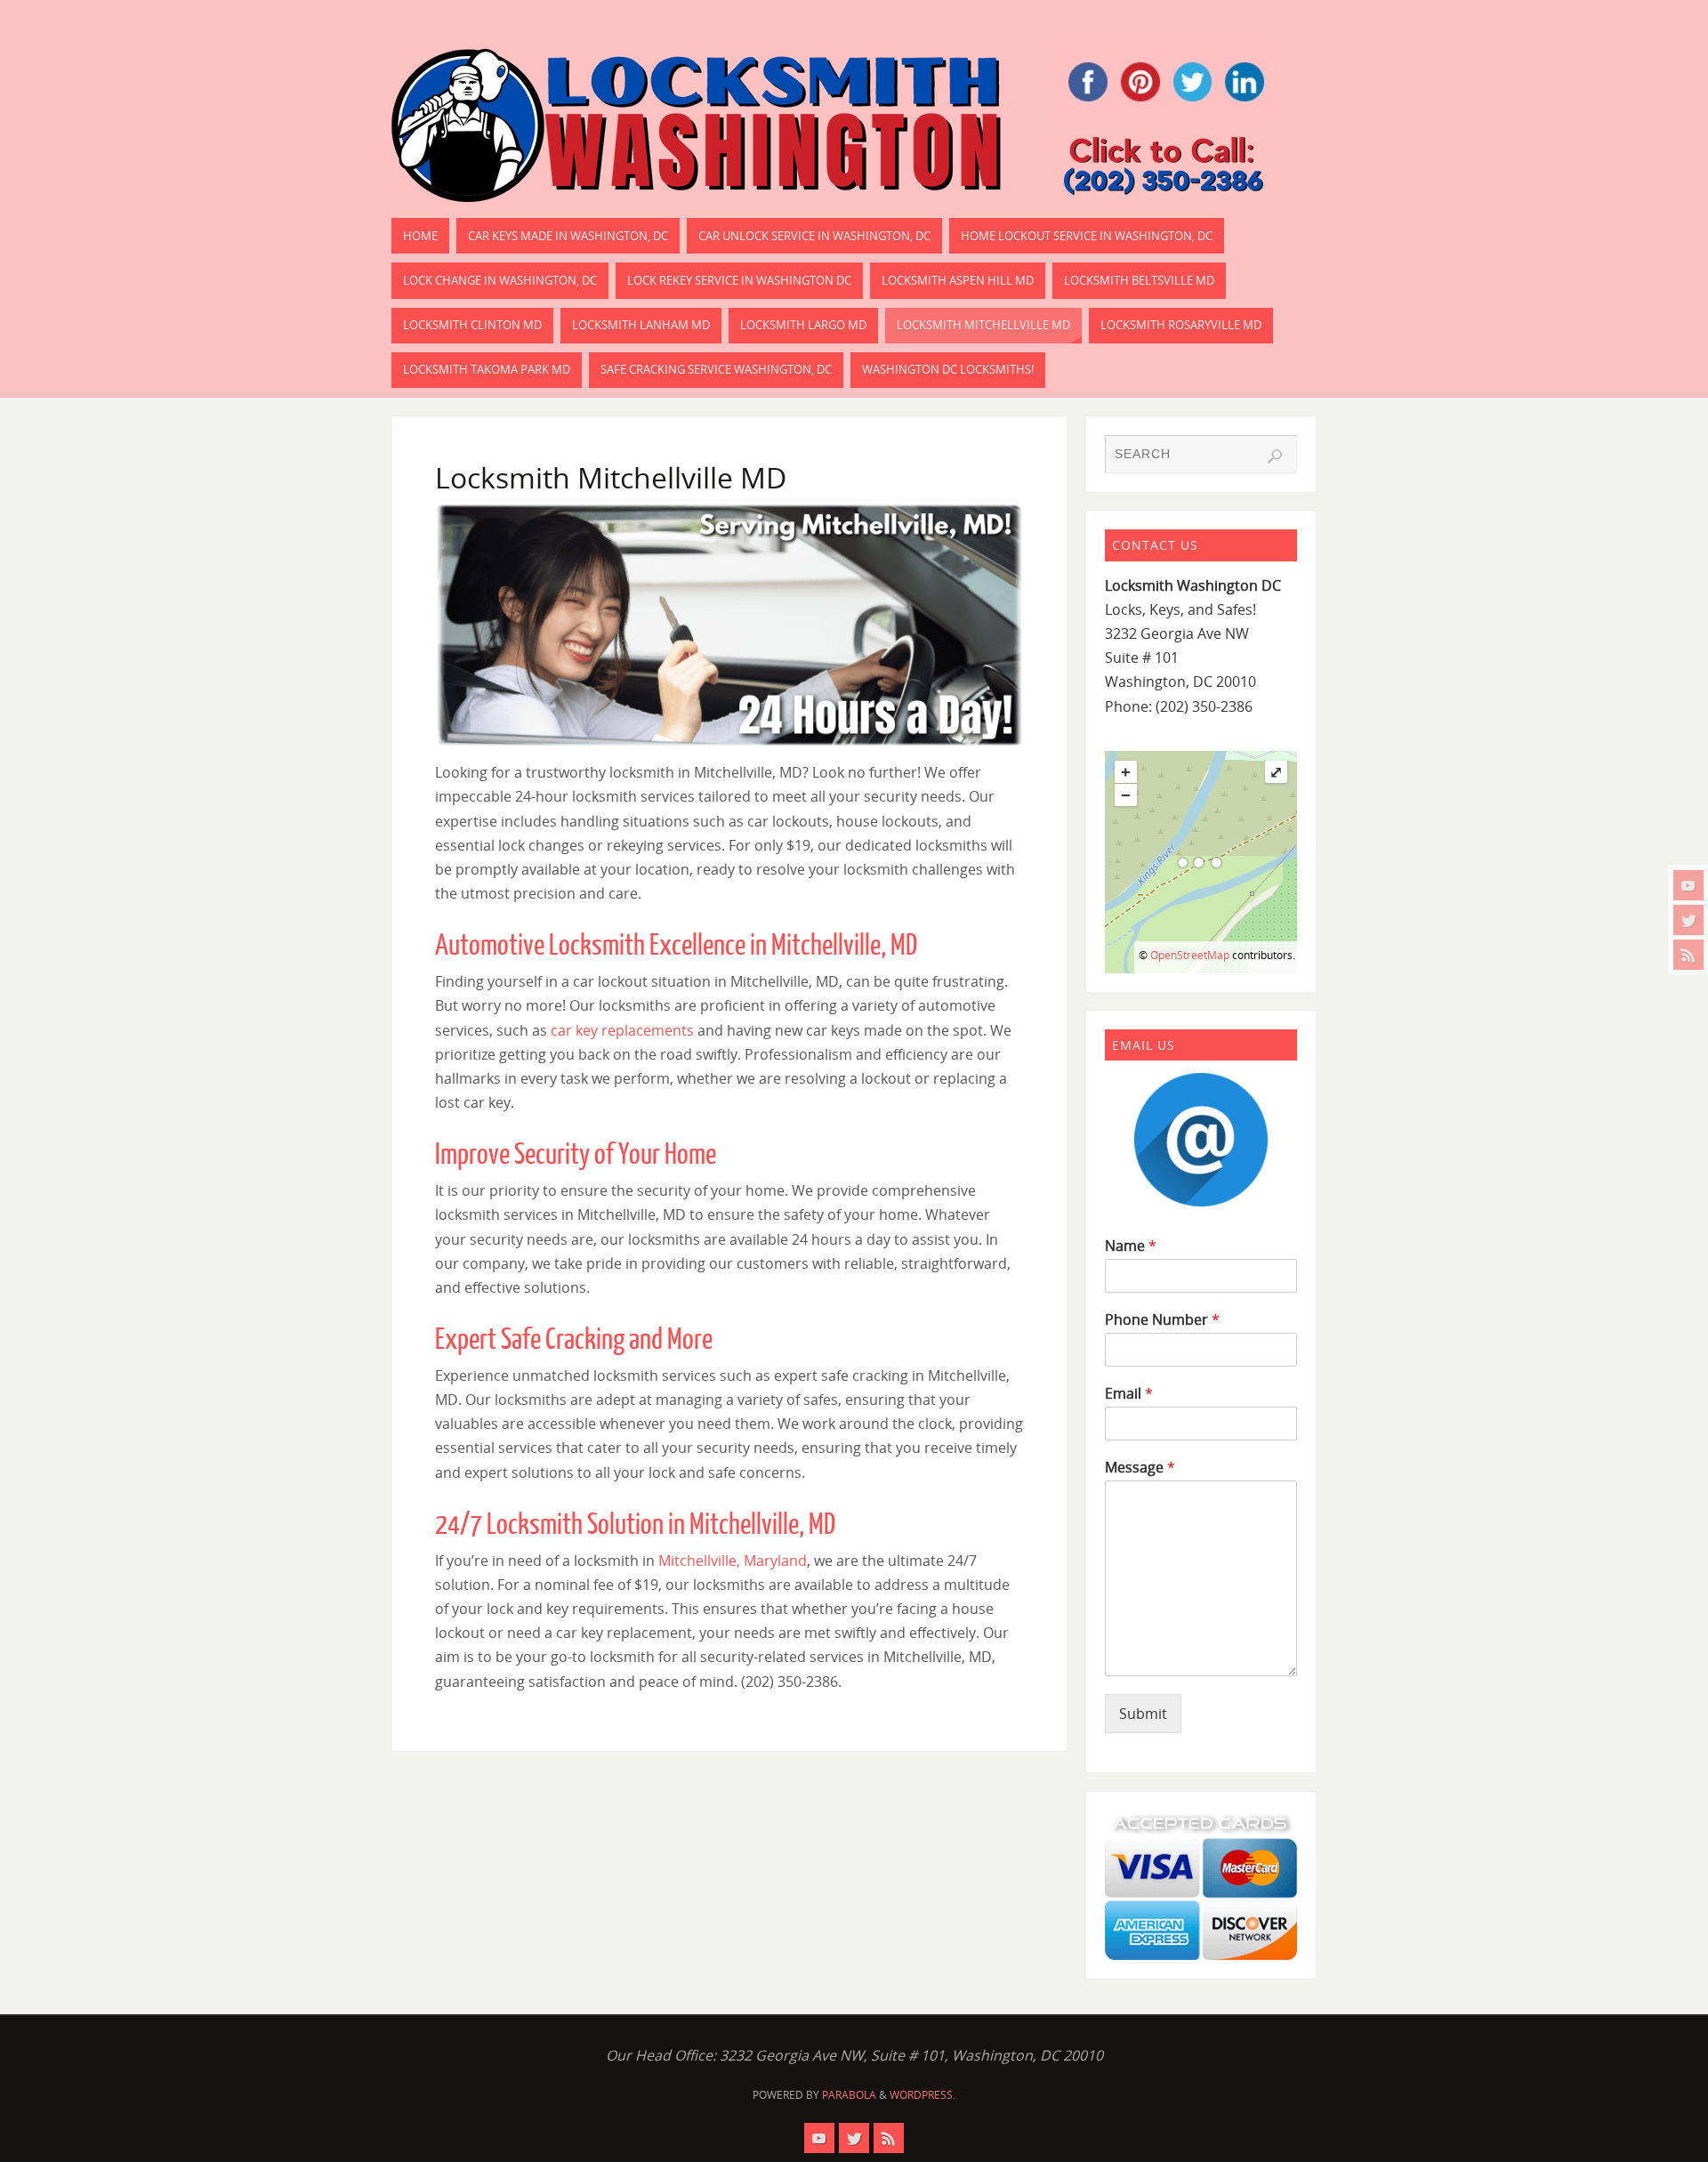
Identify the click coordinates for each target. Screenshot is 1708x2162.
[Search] (1275, 456)
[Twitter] (1688, 920)
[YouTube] (1688, 885)
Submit (1143, 1714)
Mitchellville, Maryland (733, 1561)
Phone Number (1162, 1320)
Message (1140, 1468)
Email (1129, 1394)
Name (1131, 1246)
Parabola (849, 2095)
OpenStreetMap (1190, 955)
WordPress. (922, 2095)
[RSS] (1688, 955)
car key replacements (622, 1030)
